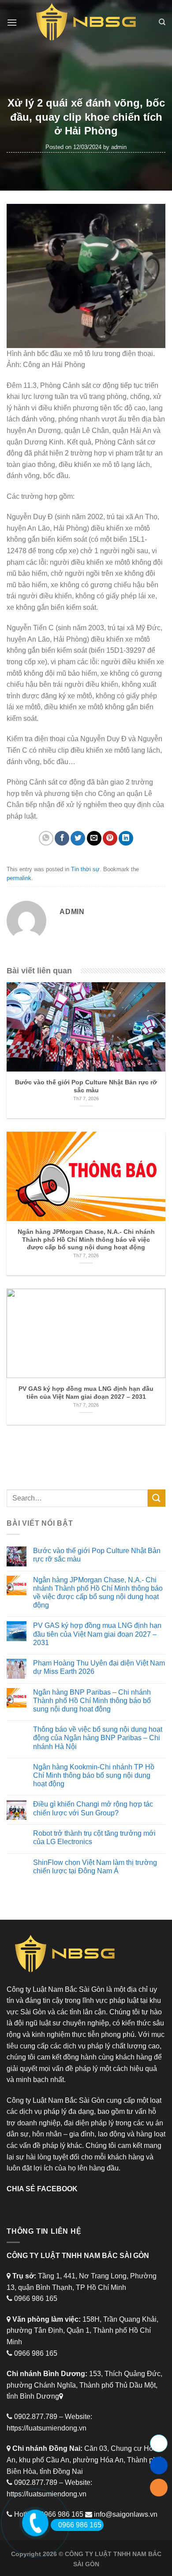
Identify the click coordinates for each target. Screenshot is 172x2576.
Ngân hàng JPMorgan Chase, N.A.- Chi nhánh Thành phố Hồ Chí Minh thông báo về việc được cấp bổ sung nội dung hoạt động (98, 1593)
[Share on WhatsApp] (46, 838)
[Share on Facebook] (62, 838)
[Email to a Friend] (94, 838)
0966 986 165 (80, 2525)
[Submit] (157, 1498)
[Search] (162, 22)
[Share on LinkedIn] (126, 838)
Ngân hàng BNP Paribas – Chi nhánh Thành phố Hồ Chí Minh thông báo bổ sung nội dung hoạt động (92, 1701)
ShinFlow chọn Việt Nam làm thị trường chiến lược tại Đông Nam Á (95, 1867)
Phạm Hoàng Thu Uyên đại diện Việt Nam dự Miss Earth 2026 (99, 1667)
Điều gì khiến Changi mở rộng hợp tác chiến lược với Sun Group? (93, 1808)
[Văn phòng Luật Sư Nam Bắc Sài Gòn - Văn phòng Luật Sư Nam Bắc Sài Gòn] (86, 22)
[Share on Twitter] (78, 838)
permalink (19, 878)
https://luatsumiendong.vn (47, 2428)
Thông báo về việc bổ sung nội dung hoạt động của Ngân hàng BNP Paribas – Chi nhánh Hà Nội (98, 1738)
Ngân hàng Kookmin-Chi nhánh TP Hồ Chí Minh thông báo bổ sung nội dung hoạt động (94, 1775)
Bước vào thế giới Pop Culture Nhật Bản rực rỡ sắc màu (97, 1555)
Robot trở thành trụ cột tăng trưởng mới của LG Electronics (94, 1837)
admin (119, 147)
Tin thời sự (85, 869)
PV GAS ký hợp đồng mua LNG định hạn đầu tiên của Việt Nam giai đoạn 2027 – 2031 (97, 1634)
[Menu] (12, 22)
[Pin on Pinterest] (110, 838)
